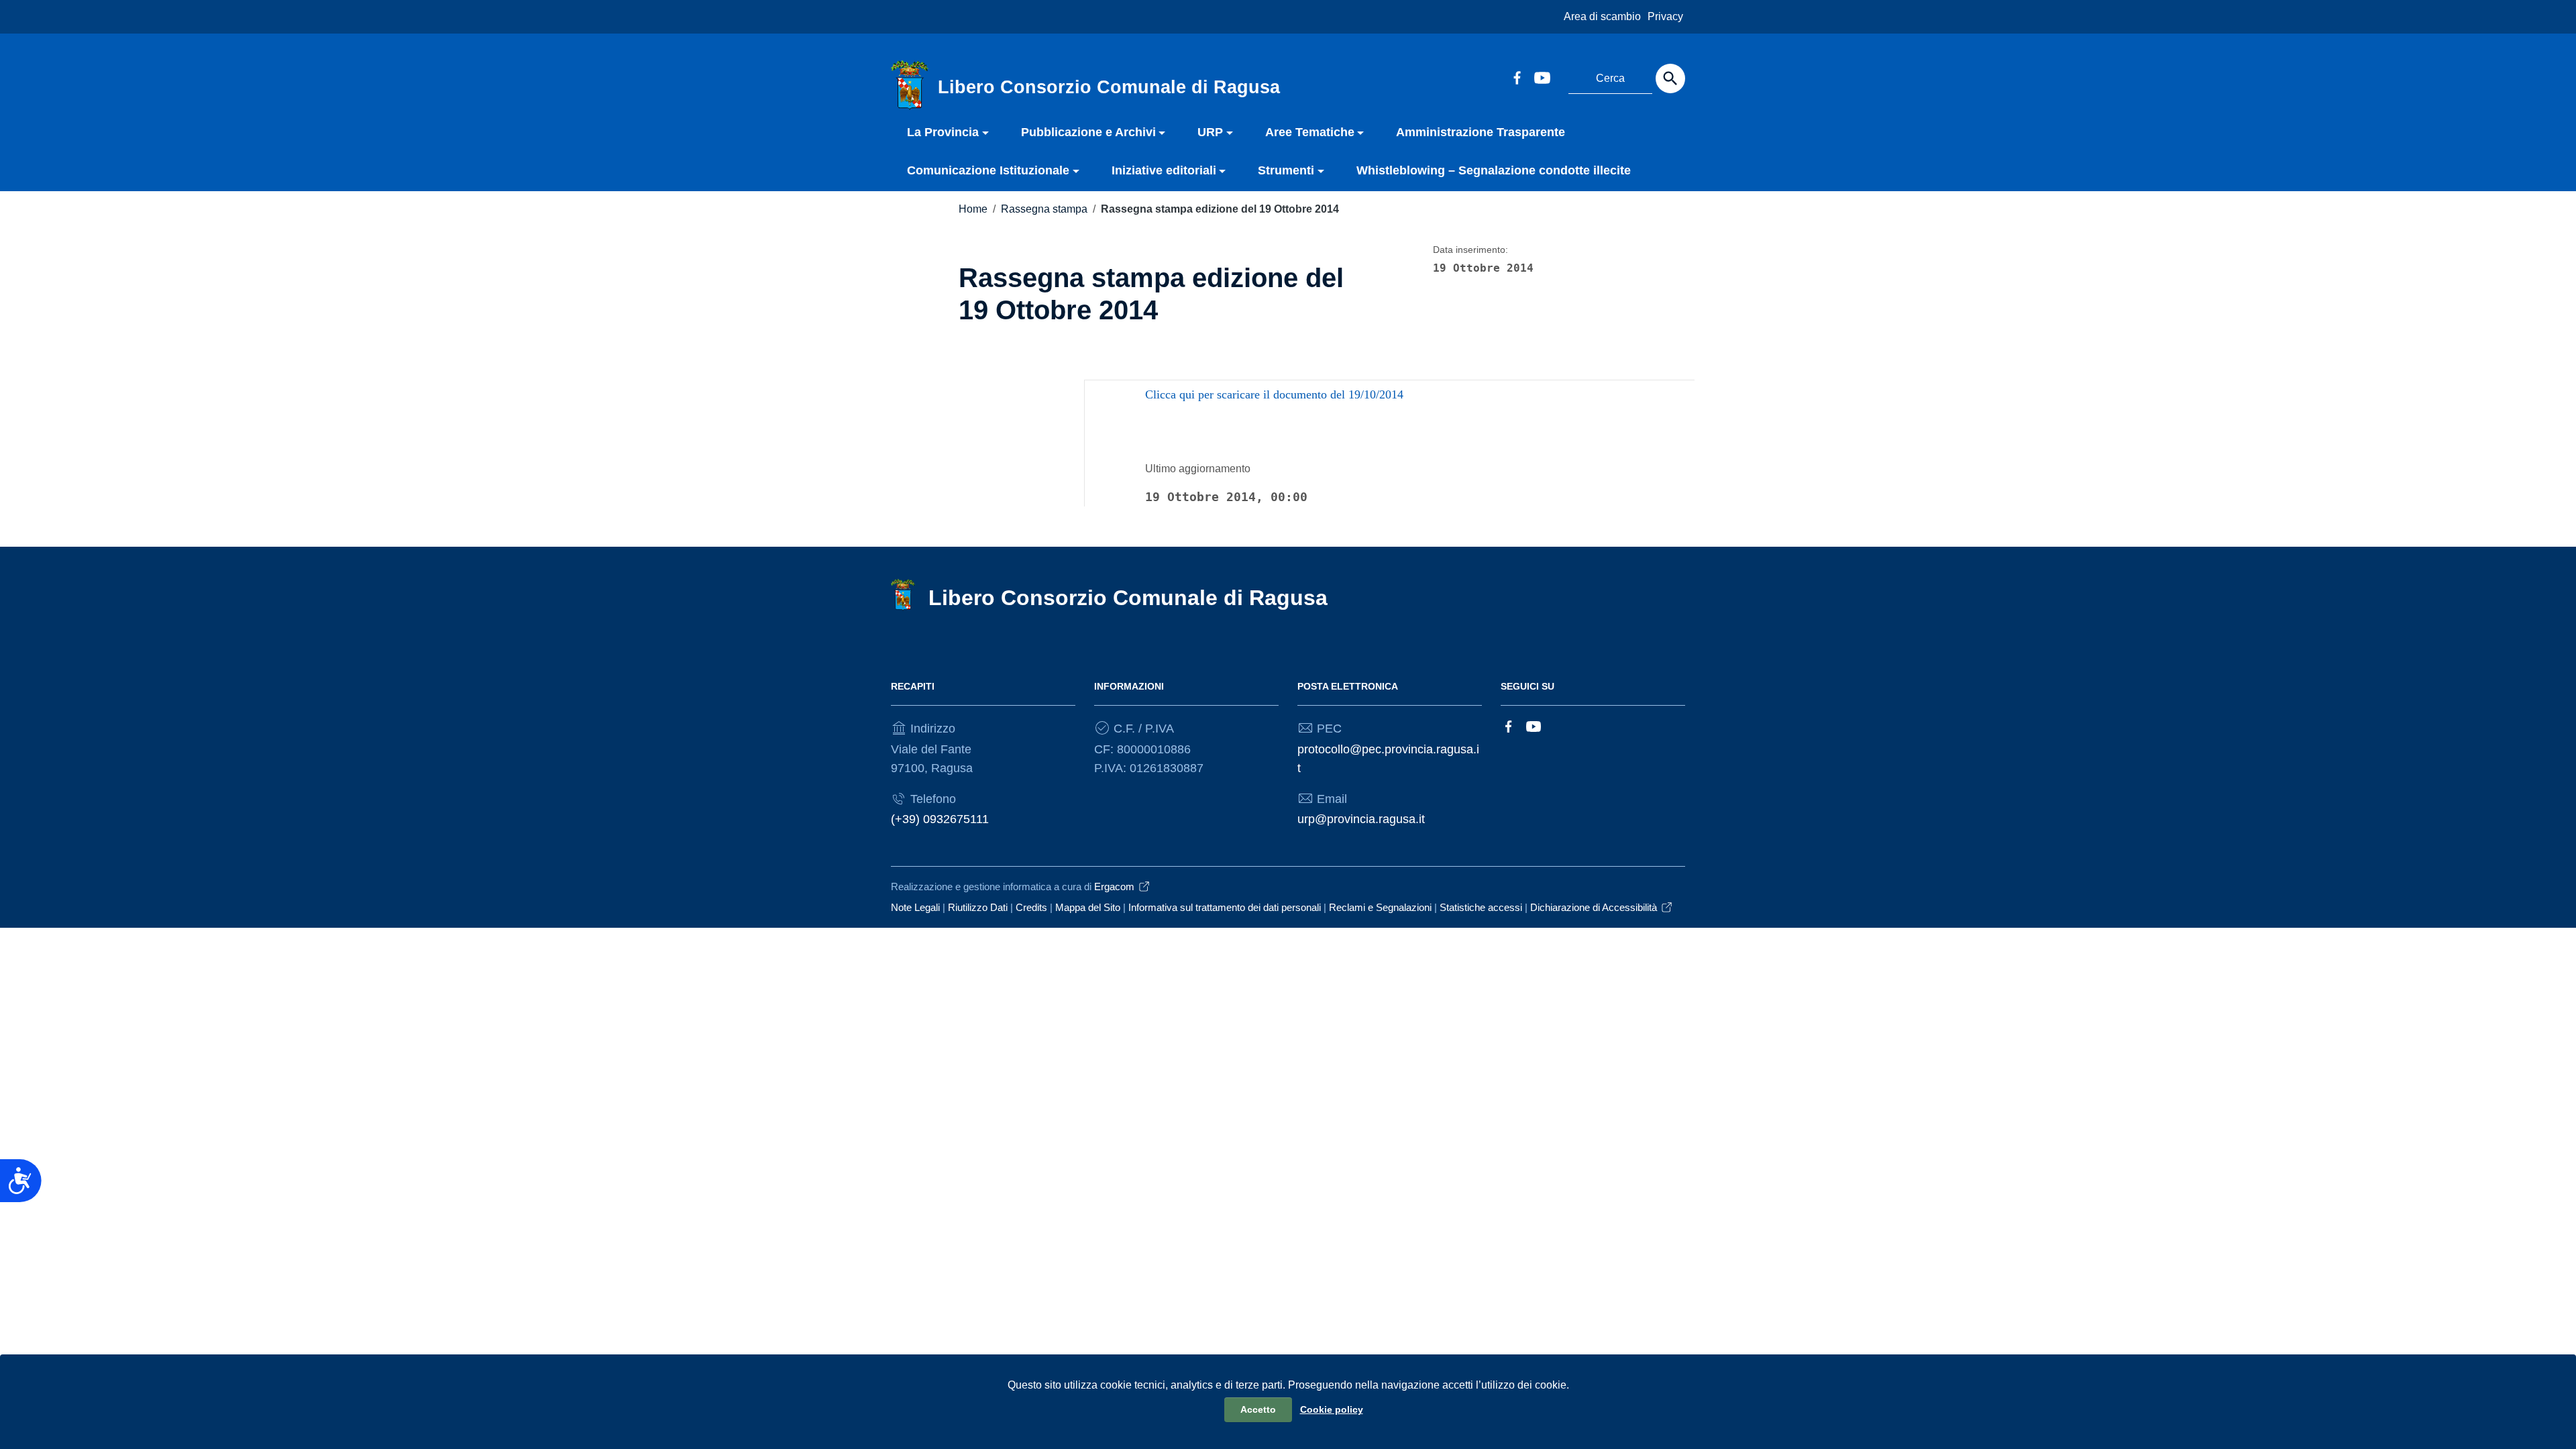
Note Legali (915, 907)
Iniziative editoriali (1164, 170)
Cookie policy (1332, 1409)
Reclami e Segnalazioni (1380, 907)
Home (973, 209)
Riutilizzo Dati (978, 907)
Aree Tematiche (1310, 132)
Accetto (1258, 1409)
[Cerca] (1670, 78)
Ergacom (1114, 887)
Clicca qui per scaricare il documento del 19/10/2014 (1274, 394)
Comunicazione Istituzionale (988, 170)
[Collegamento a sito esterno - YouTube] (1542, 76)
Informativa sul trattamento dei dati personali (1225, 907)
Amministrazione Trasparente (1481, 132)
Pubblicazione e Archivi (1088, 132)
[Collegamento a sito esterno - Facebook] (1517, 76)
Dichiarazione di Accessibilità (1594, 907)
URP (1210, 132)
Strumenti (1286, 170)
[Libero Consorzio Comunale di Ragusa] (910, 85)
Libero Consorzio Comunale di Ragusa (1128, 598)
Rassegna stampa (1044, 209)
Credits (1031, 907)
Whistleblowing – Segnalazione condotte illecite (1494, 170)
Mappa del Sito (1088, 907)
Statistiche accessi (1481, 907)
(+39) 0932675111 (940, 819)
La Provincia (943, 132)
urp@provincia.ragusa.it (1361, 819)
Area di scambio (1602, 16)
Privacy (1665, 16)
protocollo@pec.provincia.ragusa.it (1388, 759)
